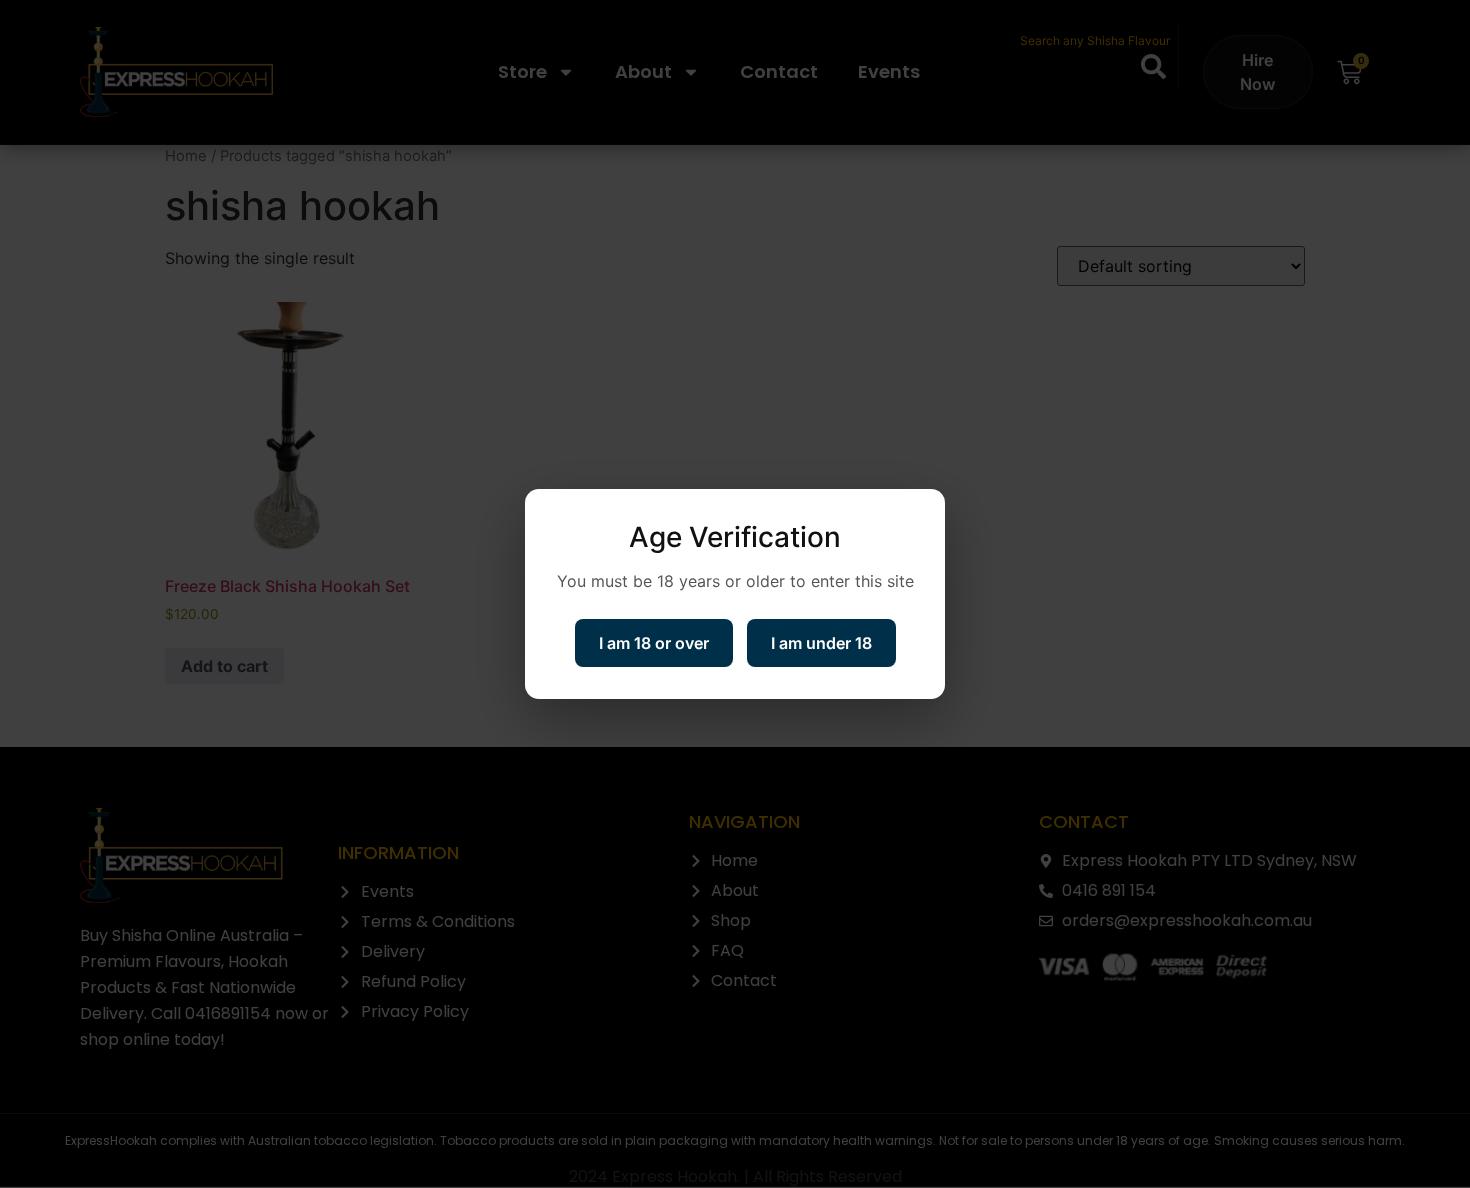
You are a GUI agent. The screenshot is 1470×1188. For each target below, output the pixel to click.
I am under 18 (821, 643)
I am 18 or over (654, 643)
